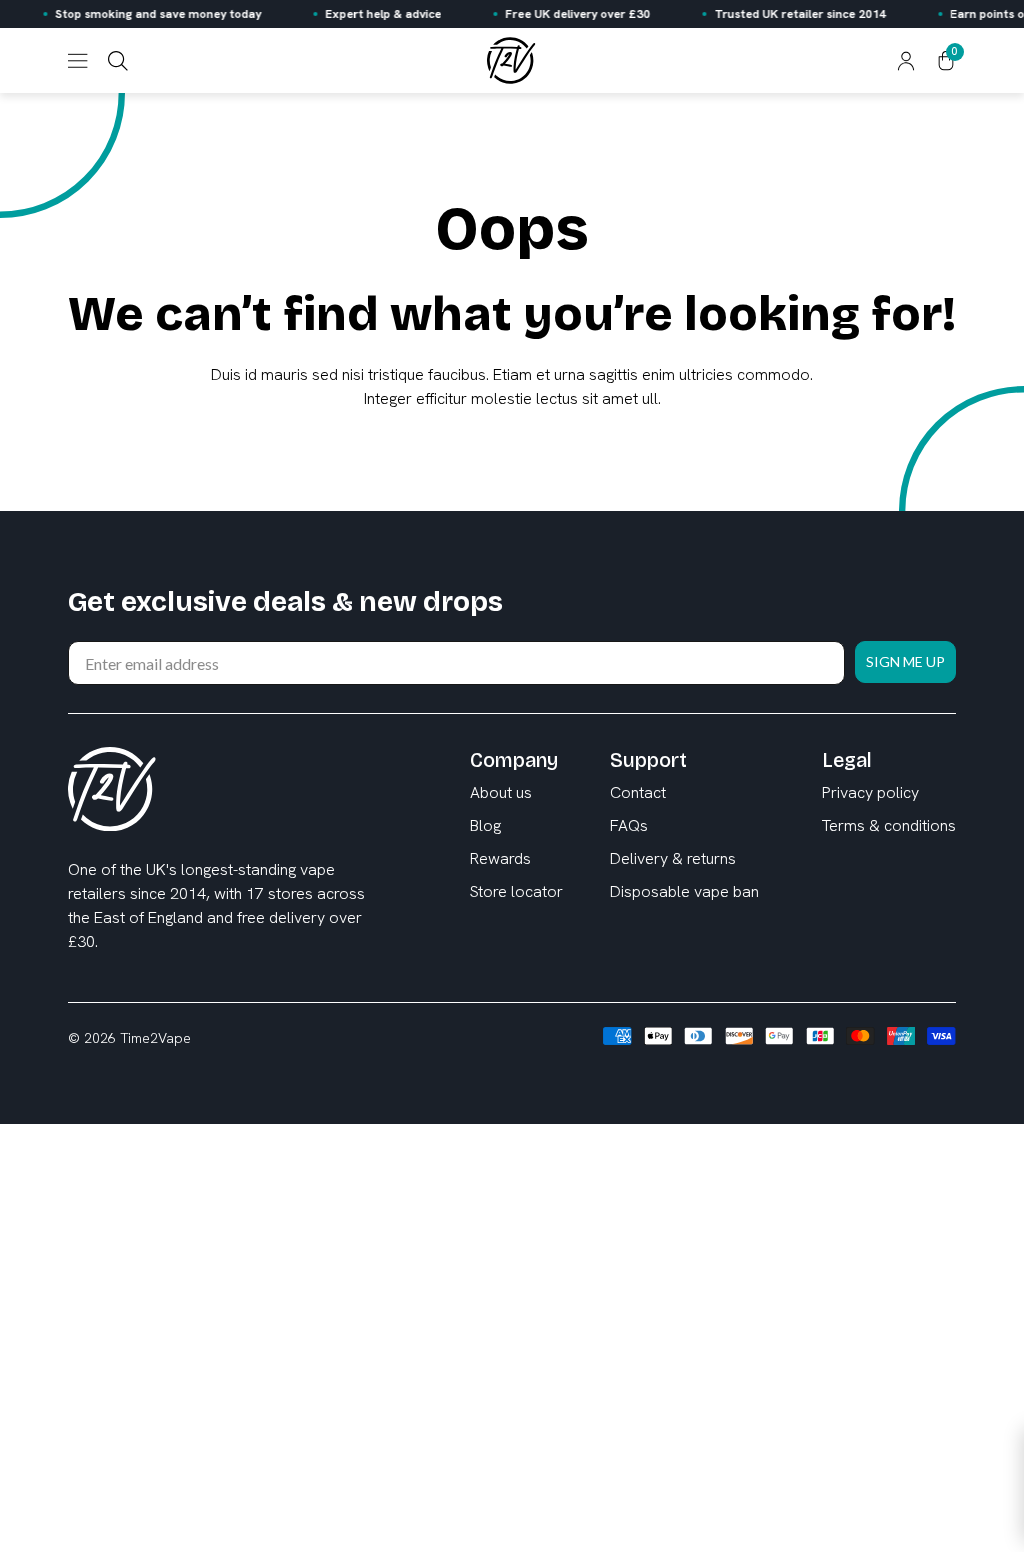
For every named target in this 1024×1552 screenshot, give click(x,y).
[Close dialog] (876, 673)
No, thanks (642, 946)
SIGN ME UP (642, 861)
